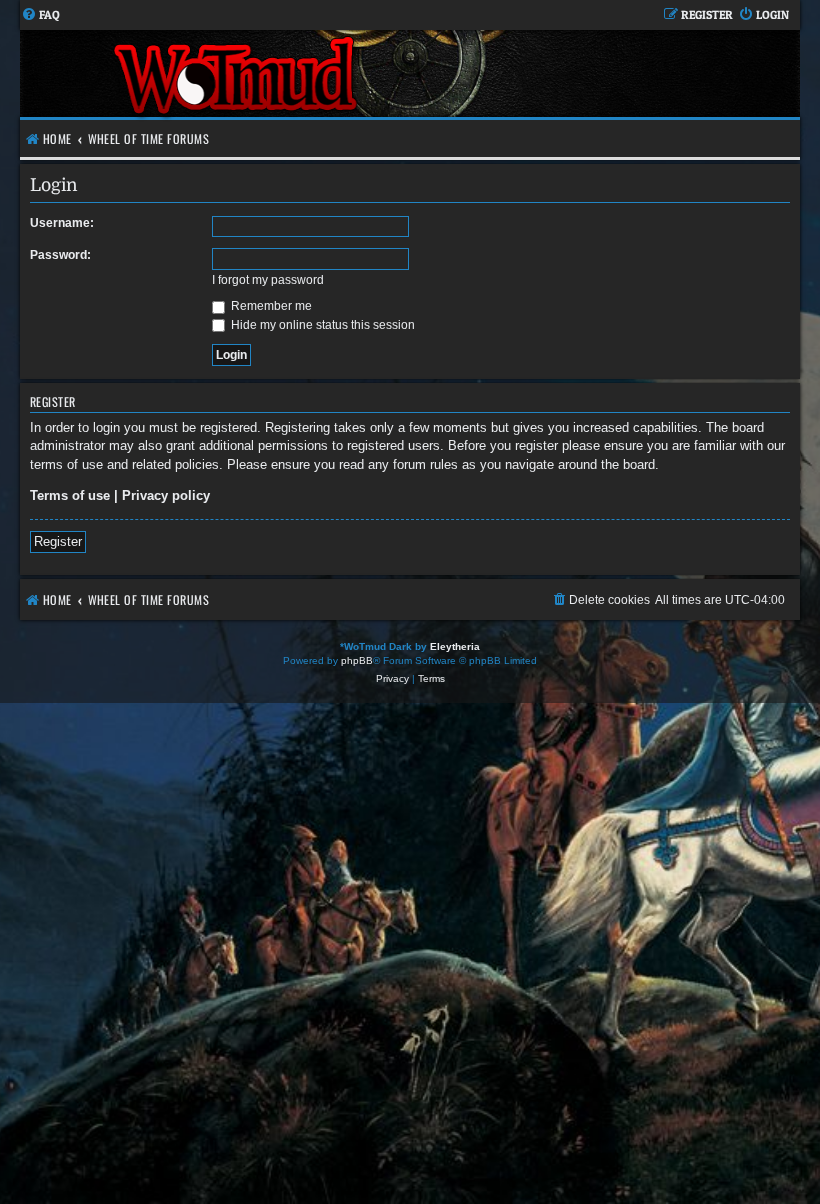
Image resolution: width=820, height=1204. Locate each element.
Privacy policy (166, 495)
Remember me (270, 306)
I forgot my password (268, 280)
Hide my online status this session (321, 325)
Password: (60, 255)
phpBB (357, 660)
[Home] (237, 73)
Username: (62, 223)
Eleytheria (455, 646)
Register (58, 541)
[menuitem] (40, 15)
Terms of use (70, 495)
